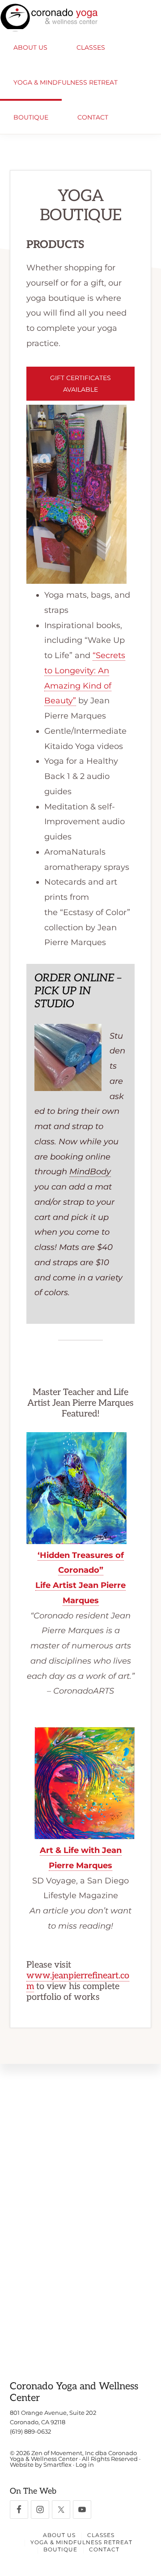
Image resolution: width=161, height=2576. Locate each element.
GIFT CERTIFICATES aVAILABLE (80, 384)
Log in (85, 2465)
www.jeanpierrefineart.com (78, 1981)
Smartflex (57, 2465)
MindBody (90, 1172)
